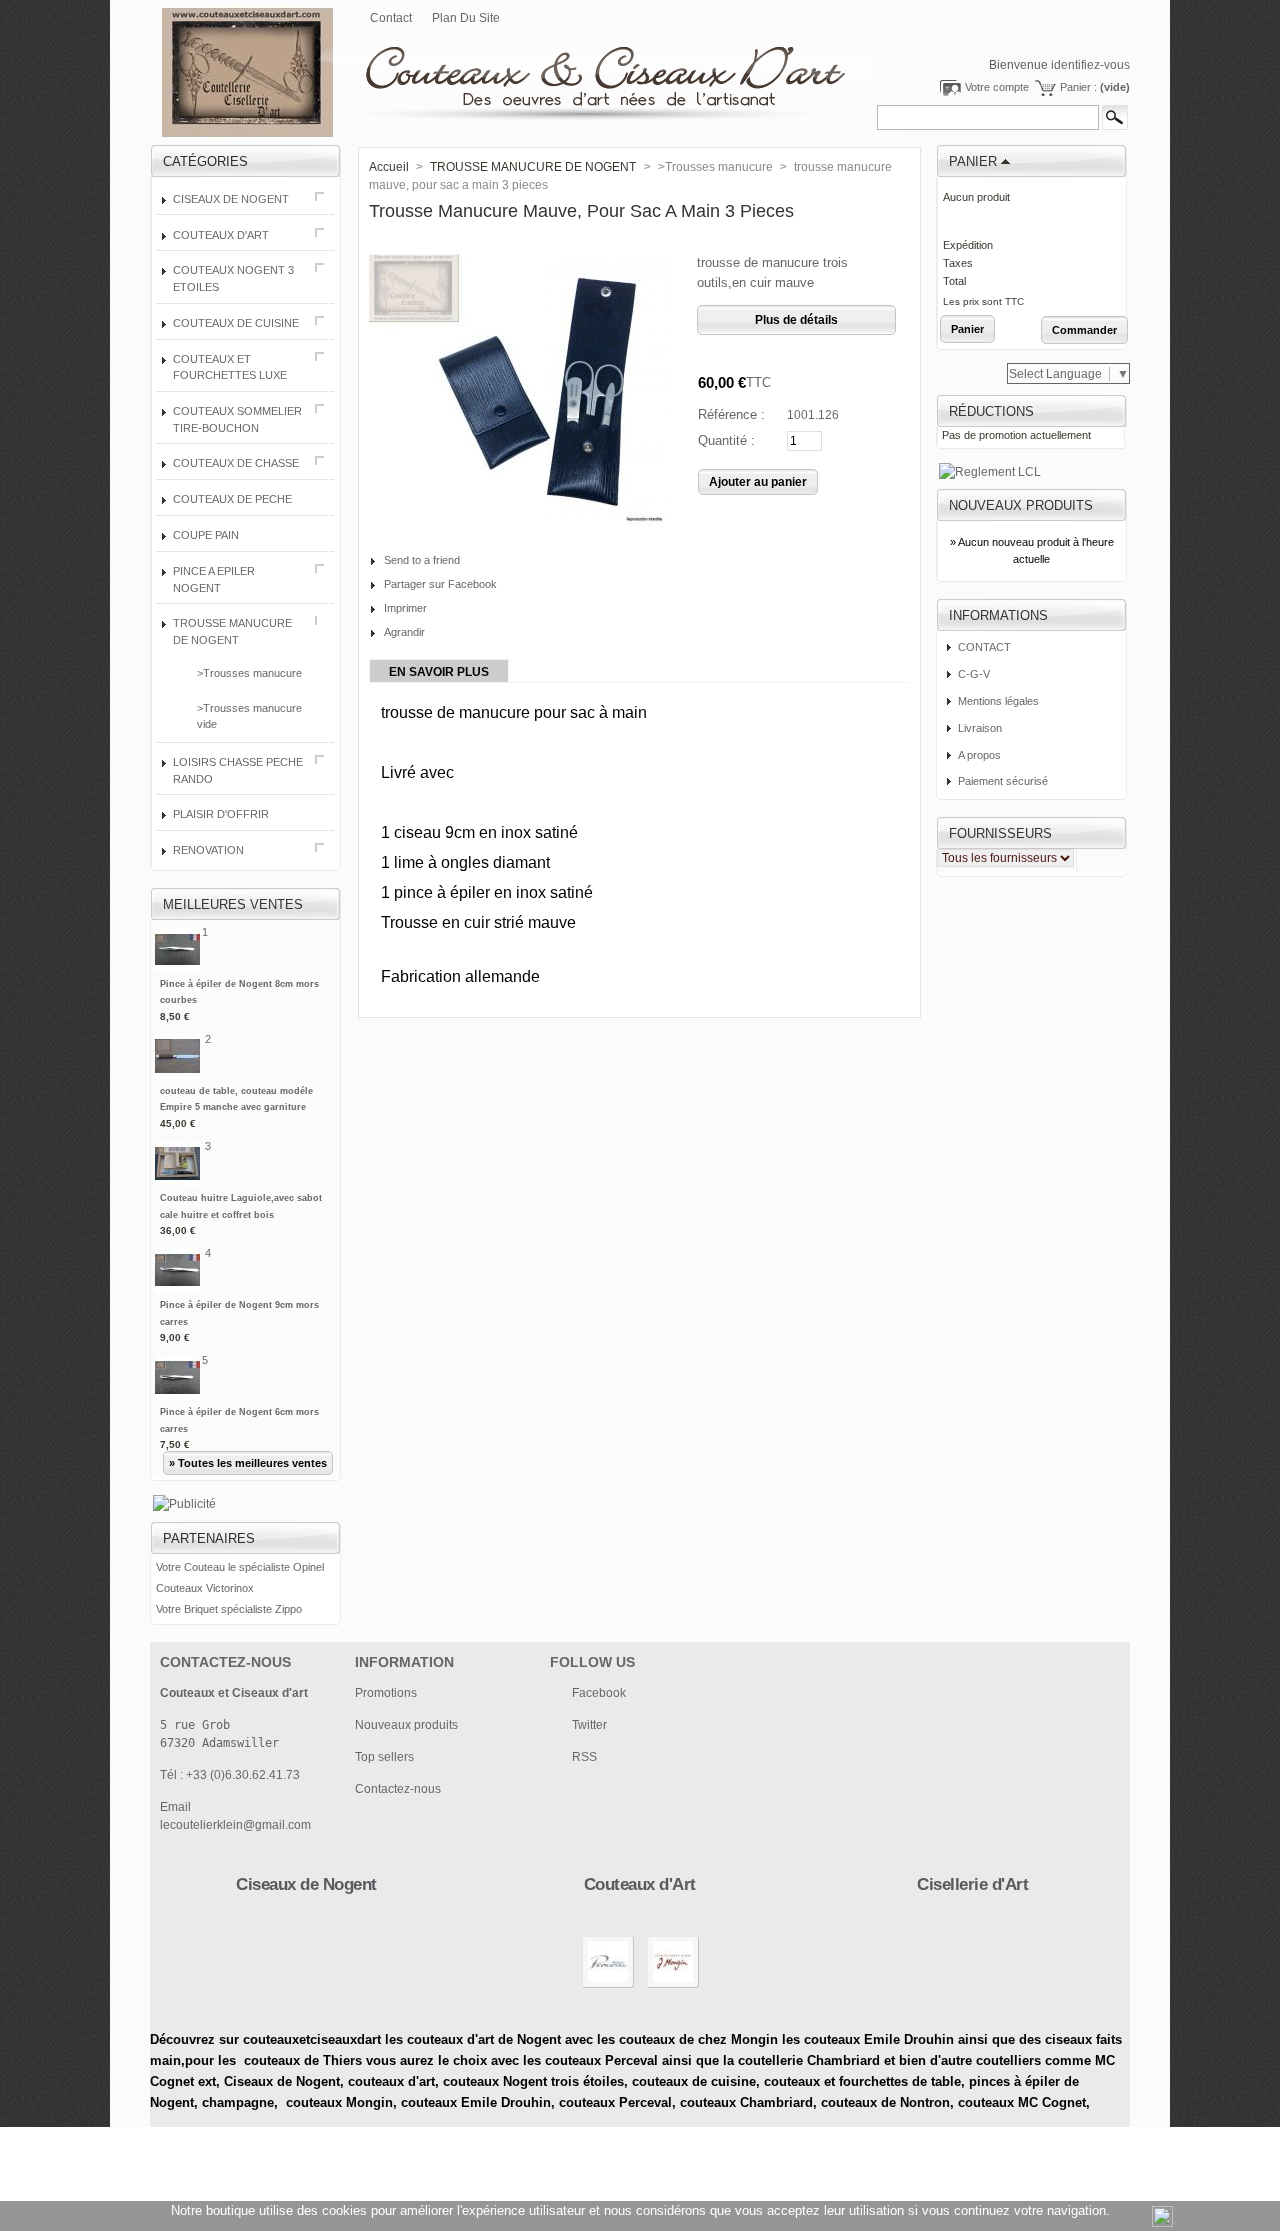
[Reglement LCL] (990, 472)
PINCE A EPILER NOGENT (214, 579)
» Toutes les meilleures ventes (248, 1463)
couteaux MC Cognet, (1024, 2102)
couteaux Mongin (339, 2102)
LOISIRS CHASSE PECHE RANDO (238, 770)
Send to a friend (422, 560)
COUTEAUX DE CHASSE (236, 463)
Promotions (386, 1693)
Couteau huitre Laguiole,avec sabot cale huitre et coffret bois (241, 1214)
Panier (973, 161)
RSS (584, 1757)
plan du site (466, 18)
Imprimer (405, 608)
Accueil (389, 167)
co (355, 2081)
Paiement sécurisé (1003, 781)
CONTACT (984, 647)
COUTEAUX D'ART (221, 235)
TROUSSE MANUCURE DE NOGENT (232, 631)
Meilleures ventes (233, 904)
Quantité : (726, 440)
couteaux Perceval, (619, 2102)
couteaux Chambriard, (748, 2102)
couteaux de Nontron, (889, 2102)
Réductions (991, 411)
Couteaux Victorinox (205, 1588)
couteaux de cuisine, (696, 2081)
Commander (1084, 330)
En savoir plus (439, 672)
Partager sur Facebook (440, 584)
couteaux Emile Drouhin (476, 2102)
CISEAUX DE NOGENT (231, 199)
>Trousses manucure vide (249, 716)
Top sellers (384, 1757)
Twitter (589, 1725)
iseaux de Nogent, (288, 2081)
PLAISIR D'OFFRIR (221, 814)
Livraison (980, 728)
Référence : (731, 414)
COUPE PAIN (206, 535)
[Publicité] (184, 1504)
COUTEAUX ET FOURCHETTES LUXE (230, 367)
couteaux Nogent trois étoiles (533, 2081)
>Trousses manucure (249, 673)
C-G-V (974, 674)
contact (391, 18)
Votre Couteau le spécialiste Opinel (240, 1567)
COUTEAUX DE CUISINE (236, 323)
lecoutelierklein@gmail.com (235, 1825)
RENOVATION (208, 850)
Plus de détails (796, 320)
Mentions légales (998, 701)
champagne (238, 2102)
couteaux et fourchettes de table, (864, 2081)
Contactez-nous (398, 1789)
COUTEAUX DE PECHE (232, 499)
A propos (979, 755)
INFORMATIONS (998, 615)
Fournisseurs (1000, 833)
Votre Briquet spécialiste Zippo (229, 1609)
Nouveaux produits (1021, 505)
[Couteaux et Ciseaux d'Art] (492, 61)
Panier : (1095, 87)
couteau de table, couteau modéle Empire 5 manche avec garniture (236, 1107)
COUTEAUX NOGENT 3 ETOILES (233, 278)
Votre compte (997, 87)
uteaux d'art (399, 2081)
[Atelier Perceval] (608, 1987)
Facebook (599, 1693)
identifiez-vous (1090, 65)
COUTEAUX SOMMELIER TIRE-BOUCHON (237, 419)
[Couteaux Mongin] (673, 1987)
